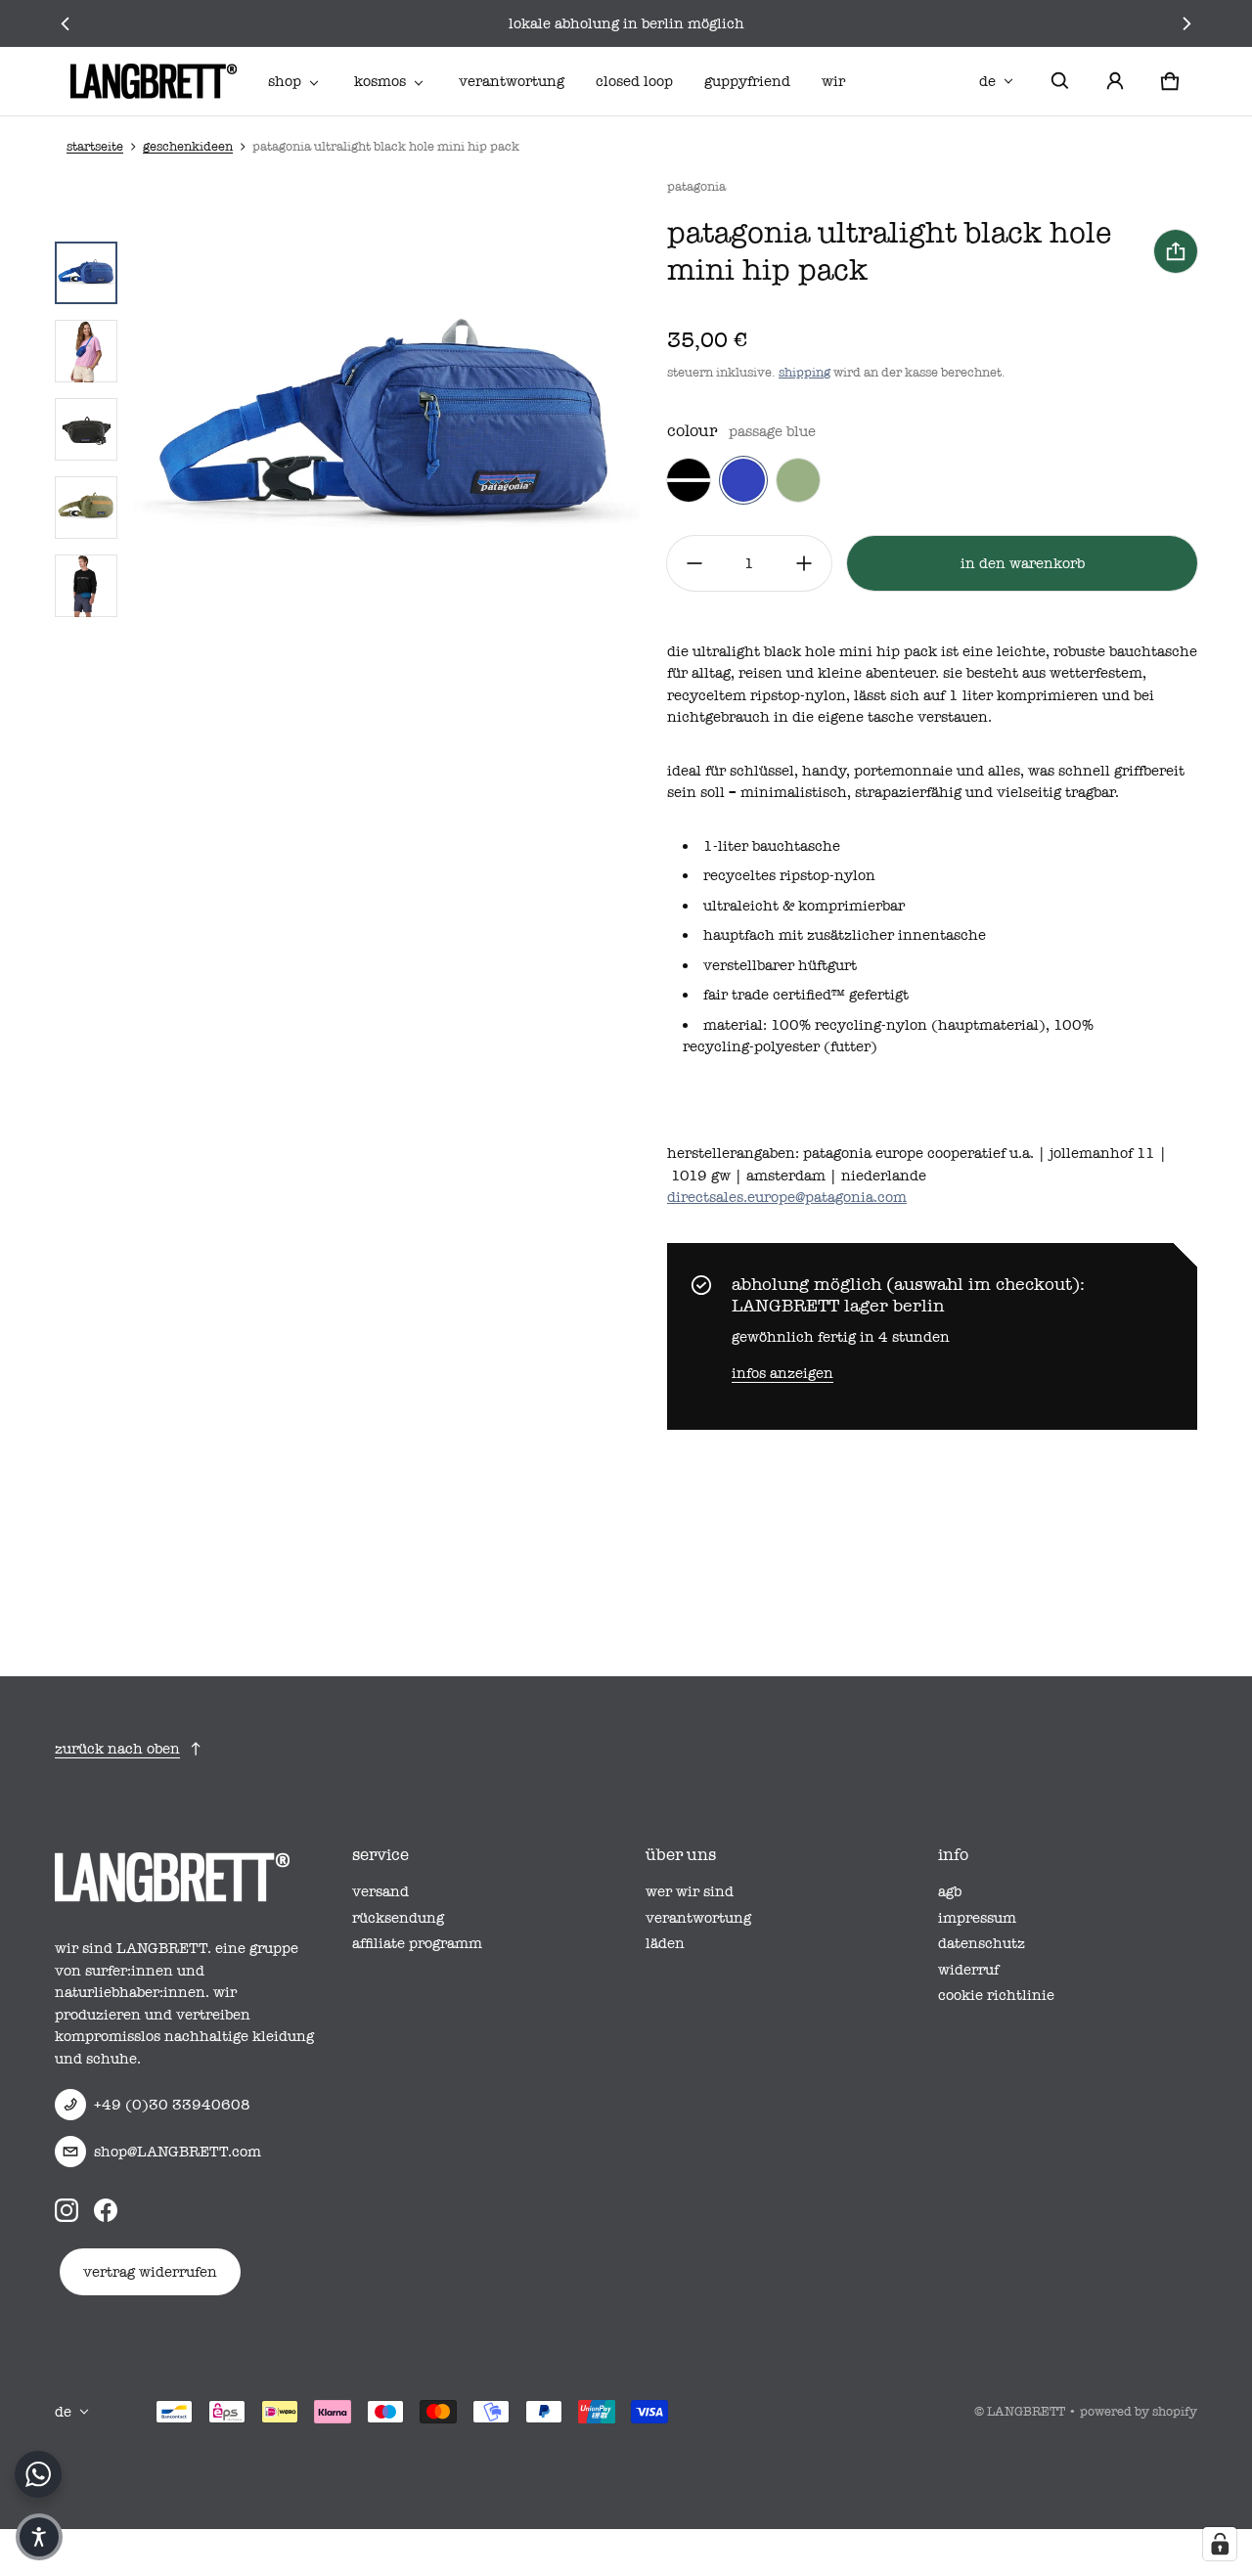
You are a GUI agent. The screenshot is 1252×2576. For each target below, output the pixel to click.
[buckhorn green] (798, 480)
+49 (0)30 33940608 (172, 2105)
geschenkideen (188, 146)
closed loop (634, 81)
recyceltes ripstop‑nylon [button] (789, 875)
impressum (977, 1918)
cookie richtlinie (996, 1995)
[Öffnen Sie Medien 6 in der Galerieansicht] (86, 586)
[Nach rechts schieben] (1186, 23)
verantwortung (512, 81)
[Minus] (694, 563)
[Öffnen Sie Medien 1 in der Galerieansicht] (86, 273)
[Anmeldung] (1115, 81)
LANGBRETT (1026, 2411)
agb (950, 1891)
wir (833, 81)
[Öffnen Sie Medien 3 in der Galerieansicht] (86, 351)
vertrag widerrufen (150, 2272)
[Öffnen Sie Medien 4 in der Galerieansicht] (86, 429)
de (987, 81)
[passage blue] (743, 480)
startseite (95, 146)
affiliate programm (417, 1943)
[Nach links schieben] (66, 23)
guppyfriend (747, 81)
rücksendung (398, 1918)
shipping (805, 372)
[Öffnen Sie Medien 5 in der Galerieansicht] (86, 508)
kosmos (380, 81)
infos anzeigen (782, 1373)
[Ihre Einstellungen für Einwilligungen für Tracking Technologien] (1220, 2544)
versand (380, 1891)
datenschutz (982, 1943)
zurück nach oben (117, 1749)
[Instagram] (67, 2210)
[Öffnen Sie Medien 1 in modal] (386, 429)
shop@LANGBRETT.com (178, 2152)
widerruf (968, 1970)
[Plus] (804, 563)
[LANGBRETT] (154, 81)
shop (285, 81)
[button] (1060, 81)
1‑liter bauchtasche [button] (772, 846)
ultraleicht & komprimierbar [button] (804, 906)
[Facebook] (106, 2210)
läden (665, 1943)
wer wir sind (690, 1891)
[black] (689, 480)
